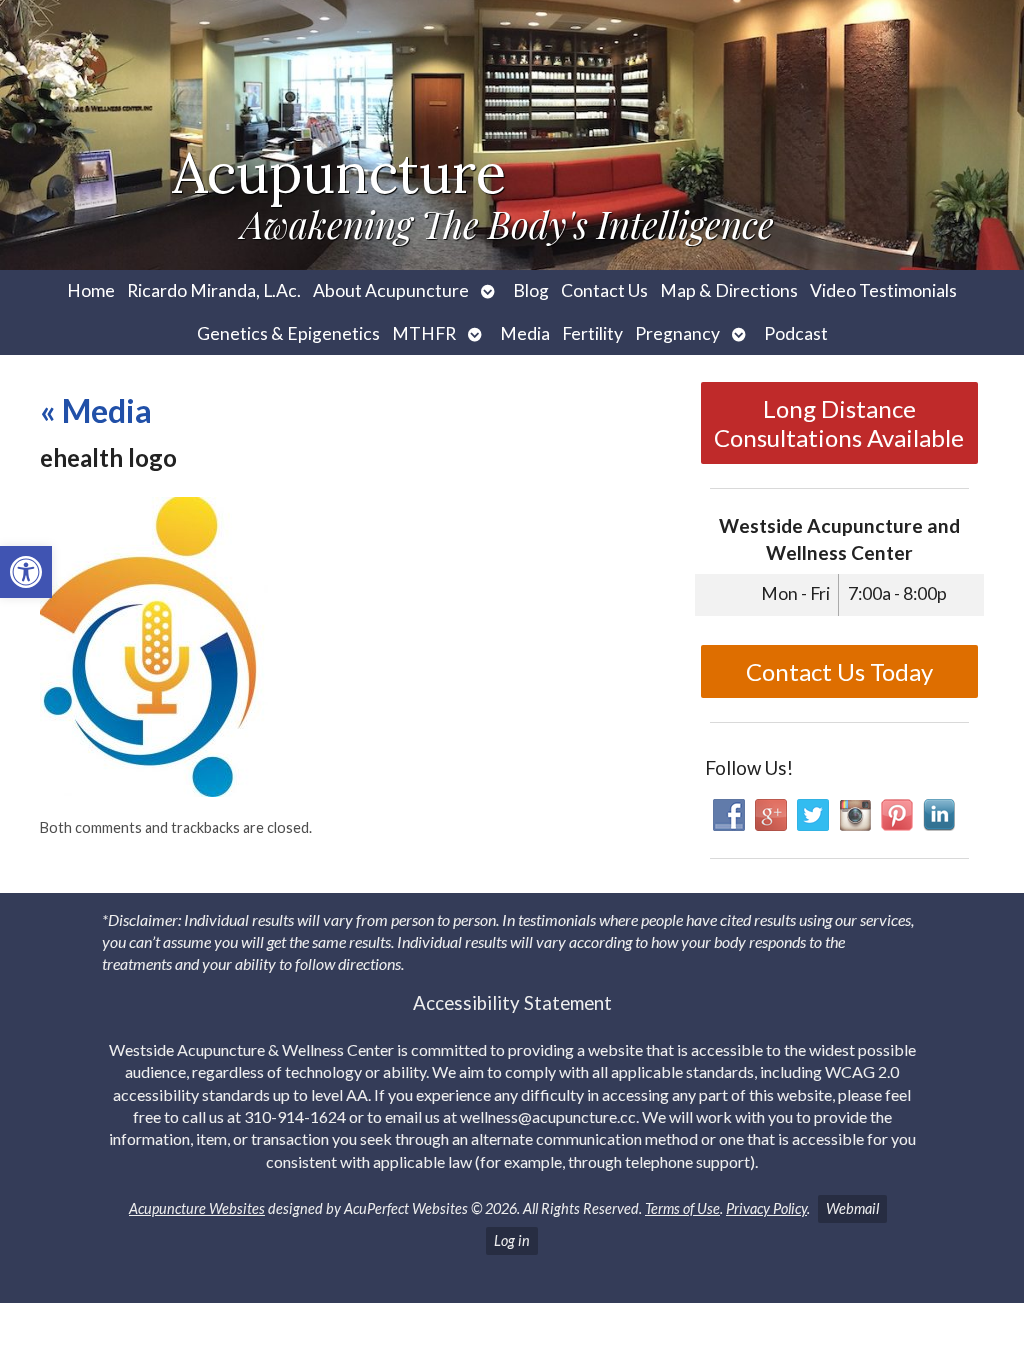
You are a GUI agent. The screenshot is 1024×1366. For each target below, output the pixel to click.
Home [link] (91, 290)
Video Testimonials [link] (883, 290)
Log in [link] (512, 1240)
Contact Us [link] (604, 290)
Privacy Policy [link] (766, 1208)
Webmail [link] (852, 1208)
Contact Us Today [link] (839, 671)
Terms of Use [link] (682, 1208)
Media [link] (525, 333)
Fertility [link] (592, 333)
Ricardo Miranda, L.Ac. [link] (214, 290)
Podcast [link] (796, 333)
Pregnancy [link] (677, 333)
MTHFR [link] (424, 333)
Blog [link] (531, 290)
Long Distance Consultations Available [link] (839, 423)
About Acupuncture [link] (391, 290)
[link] (26, 572)
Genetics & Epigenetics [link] (288, 333)
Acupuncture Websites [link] (197, 1208)
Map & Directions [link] (729, 290)
